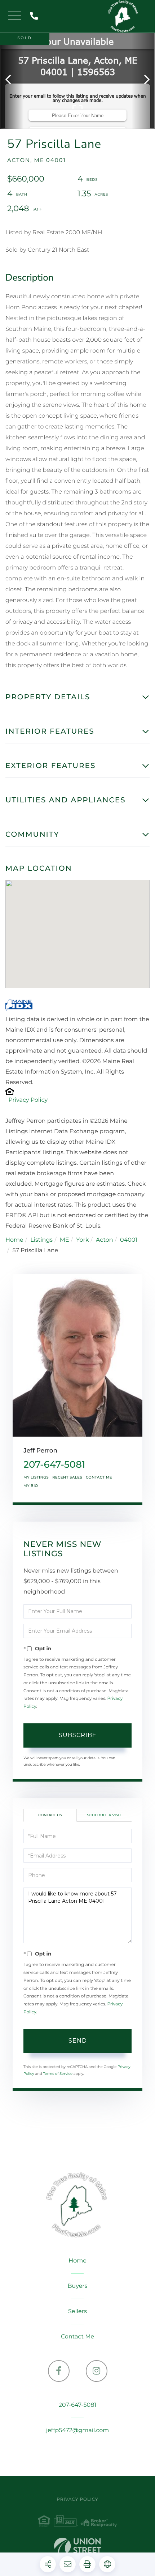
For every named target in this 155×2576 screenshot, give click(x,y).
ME (65, 1240)
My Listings (36, 1477)
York (82, 1240)
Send (78, 2041)
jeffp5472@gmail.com (78, 2430)
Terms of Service (58, 2074)
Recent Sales (67, 1477)
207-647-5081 (36, 16)
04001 (129, 1240)
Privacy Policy (28, 1100)
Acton (105, 1240)
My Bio (31, 1486)
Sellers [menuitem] (77, 2311)
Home (14, 1240)
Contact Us (50, 1815)
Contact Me (99, 1477)
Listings (41, 1240)
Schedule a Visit (104, 1815)
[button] (12, 80)
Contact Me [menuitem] (77, 2337)
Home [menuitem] (77, 2261)
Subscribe (78, 1735)
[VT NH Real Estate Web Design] (77, 2548)
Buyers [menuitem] (77, 2286)
